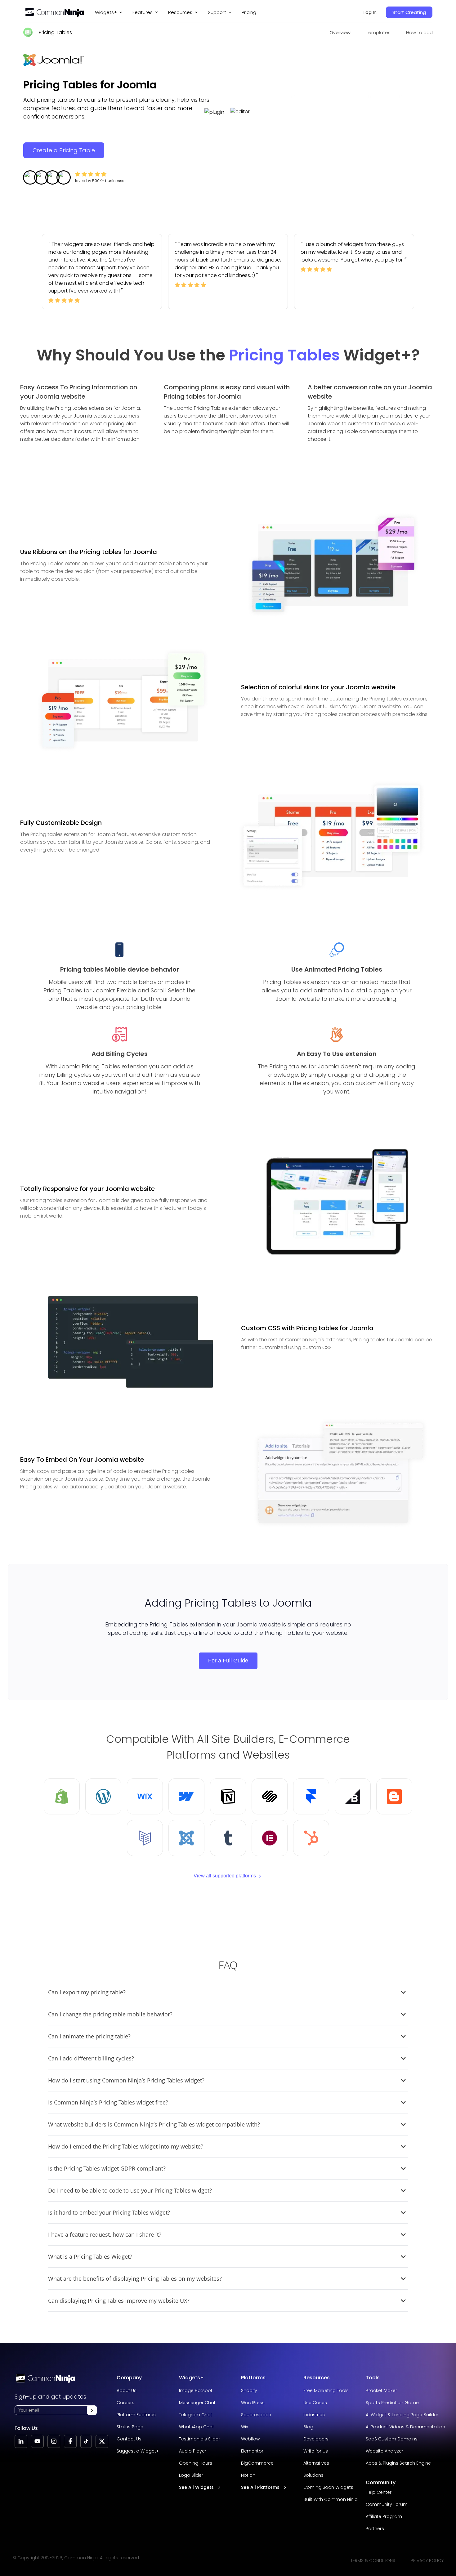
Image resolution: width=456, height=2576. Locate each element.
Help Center (379, 2492)
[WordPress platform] (103, 1796)
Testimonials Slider (199, 2439)
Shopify (249, 2390)
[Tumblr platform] (228, 1838)
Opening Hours (196, 2463)
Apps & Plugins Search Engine (398, 2463)
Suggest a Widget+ (138, 2451)
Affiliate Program (384, 2516)
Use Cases (315, 2403)
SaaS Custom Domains (392, 2439)
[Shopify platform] (62, 1796)
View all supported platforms (225, 1876)
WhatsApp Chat (197, 2427)
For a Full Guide (228, 1661)
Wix (244, 2427)
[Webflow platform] (186, 1796)
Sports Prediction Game (392, 2403)
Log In (370, 12)
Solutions (313, 2475)
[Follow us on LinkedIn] (21, 2441)
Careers (125, 2403)
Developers (316, 2439)
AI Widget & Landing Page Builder (402, 2415)
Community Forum (387, 2504)
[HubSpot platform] (311, 1838)
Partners (375, 2529)
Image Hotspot (196, 2390)
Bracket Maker (381, 2390)
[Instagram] (54, 2441)
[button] (92, 2410)
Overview (340, 32)
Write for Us (316, 2451)
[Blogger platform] (394, 1796)
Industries (314, 2415)
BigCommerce (257, 2463)
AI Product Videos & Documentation (405, 2427)
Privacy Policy (427, 2560)
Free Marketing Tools (326, 2390)
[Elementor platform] (270, 1838)
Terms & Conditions (373, 2560)
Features (143, 12)
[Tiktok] (86, 2441)
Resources (317, 2378)
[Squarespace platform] (270, 1796)
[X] (102, 2441)
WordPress (253, 2403)
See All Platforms (260, 2487)
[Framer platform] (311, 1796)
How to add (419, 32)
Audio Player (193, 2451)
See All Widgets (196, 2487)
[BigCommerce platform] (353, 1796)
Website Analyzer (384, 2451)
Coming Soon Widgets (328, 2487)
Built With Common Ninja (331, 2499)
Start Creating (409, 12)
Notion (248, 2475)
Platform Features (136, 2415)
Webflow (250, 2439)
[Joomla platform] (186, 1838)
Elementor (252, 2451)
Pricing (249, 12)
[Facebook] (70, 2441)
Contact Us (129, 2439)
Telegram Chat (196, 2415)
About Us (127, 2390)
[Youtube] (37, 2441)
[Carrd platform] (145, 1838)
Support (217, 12)
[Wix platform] (145, 1796)
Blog (308, 2427)
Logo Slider (191, 2475)
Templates (378, 32)
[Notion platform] (228, 1796)
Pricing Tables (55, 32)
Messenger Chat (197, 2403)
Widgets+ (106, 12)
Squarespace (256, 2415)
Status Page (130, 2427)
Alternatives (316, 2463)
